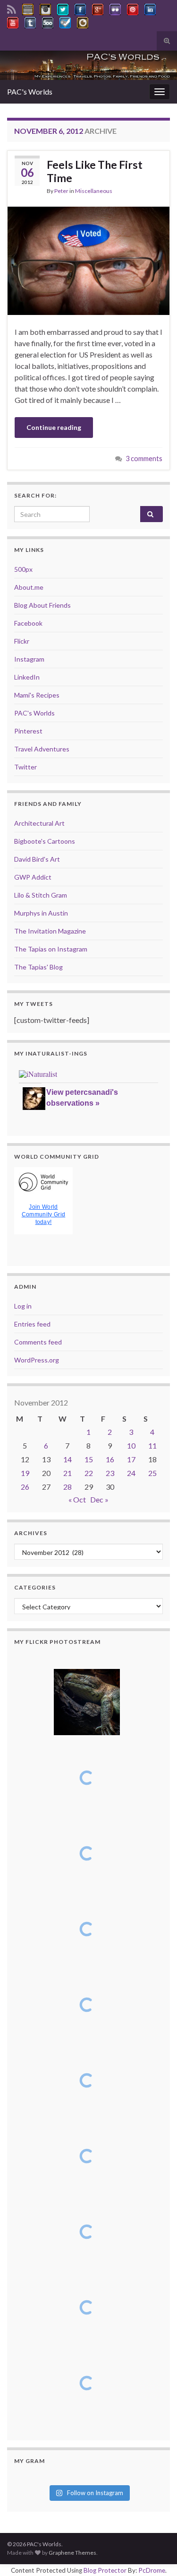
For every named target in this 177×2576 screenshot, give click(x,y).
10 (131, 1445)
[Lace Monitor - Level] (87, 1929)
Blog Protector (105, 2570)
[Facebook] (80, 8)
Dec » (99, 1499)
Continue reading (54, 427)
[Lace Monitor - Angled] (87, 1853)
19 (25, 1473)
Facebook (28, 623)
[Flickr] (115, 8)
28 (67, 1487)
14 (67, 1459)
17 (131, 1459)
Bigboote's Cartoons (45, 841)
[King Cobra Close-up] (87, 2005)
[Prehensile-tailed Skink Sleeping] (87, 1702)
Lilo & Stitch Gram (41, 895)
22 (89, 1473)
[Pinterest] (133, 8)
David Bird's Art (37, 859)
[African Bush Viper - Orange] (87, 2232)
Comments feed (38, 1342)
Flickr (22, 641)
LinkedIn (27, 677)
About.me (29, 587)
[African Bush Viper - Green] (87, 2307)
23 (110, 1473)
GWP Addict (33, 877)
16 (110, 1459)
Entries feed (32, 1324)
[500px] (48, 21)
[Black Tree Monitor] (87, 1778)
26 (25, 1487)
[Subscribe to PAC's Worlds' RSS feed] (12, 8)
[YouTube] (13, 21)
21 (67, 1473)
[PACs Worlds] (28, 8)
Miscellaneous (94, 191)
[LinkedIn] (150, 8)
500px (23, 569)
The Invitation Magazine (50, 931)
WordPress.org (37, 1360)
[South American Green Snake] (87, 2080)
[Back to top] (156, 2555)
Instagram (29, 659)
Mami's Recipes (37, 695)
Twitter (25, 767)
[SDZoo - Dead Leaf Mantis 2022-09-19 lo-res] (87, 2383)
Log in (23, 1306)
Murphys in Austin (41, 913)
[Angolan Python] (87, 2156)
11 (152, 1445)
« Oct (77, 1499)
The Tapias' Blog (38, 967)
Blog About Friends (42, 605)
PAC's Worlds (30, 92)
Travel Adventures (42, 749)
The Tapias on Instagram (51, 949)
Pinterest (28, 731)
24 (131, 1473)
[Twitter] (63, 8)
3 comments (144, 458)
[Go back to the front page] (88, 65)
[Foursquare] (65, 21)
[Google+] (98, 8)
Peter (61, 191)
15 (89, 1459)
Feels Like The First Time (95, 171)
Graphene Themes (72, 2553)
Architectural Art (39, 823)
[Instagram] (45, 8)
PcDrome (152, 2570)
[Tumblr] (30, 21)
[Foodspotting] (83, 21)
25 (152, 1473)
